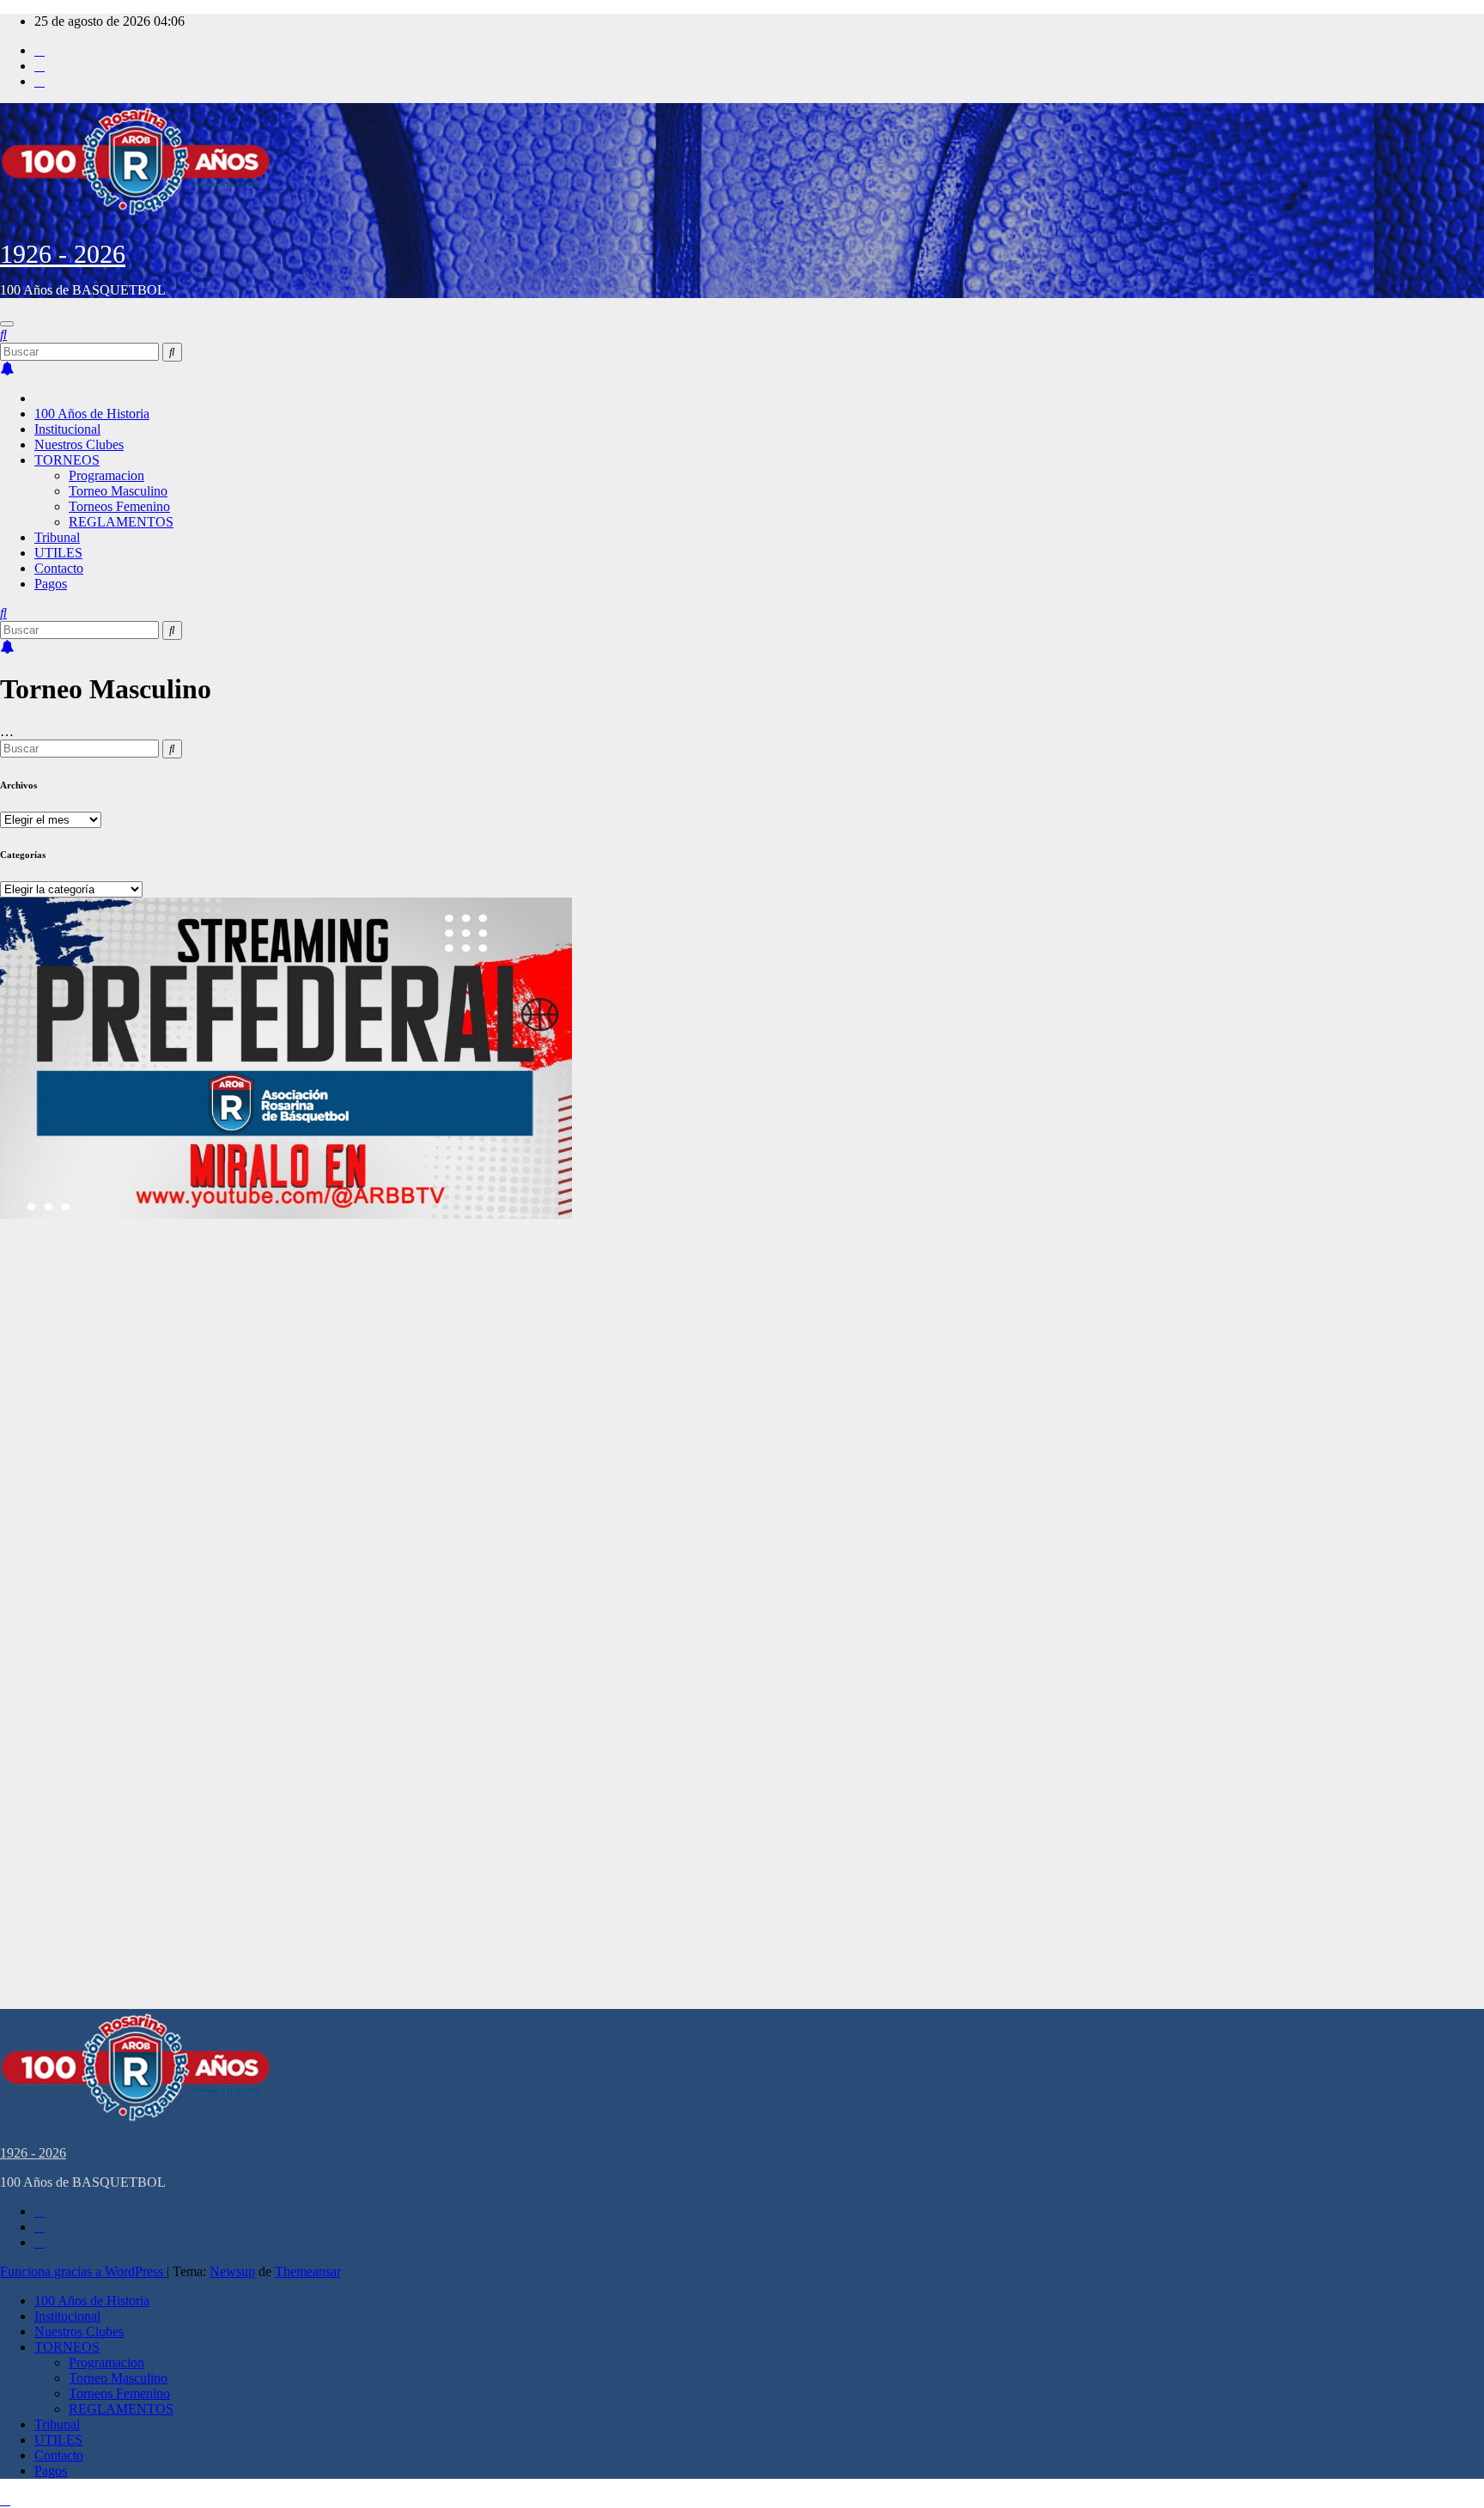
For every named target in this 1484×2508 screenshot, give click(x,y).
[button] (3, 335)
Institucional (67, 429)
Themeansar (308, 2271)
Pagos (51, 584)
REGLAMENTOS (121, 522)
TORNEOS (67, 460)
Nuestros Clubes (79, 444)
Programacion (106, 475)
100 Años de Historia (92, 414)
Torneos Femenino (119, 506)
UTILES (58, 553)
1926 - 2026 (63, 254)
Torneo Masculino (118, 491)
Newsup (232, 2271)
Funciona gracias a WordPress (83, 2271)
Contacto (59, 568)
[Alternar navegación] (7, 324)
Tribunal (57, 537)
